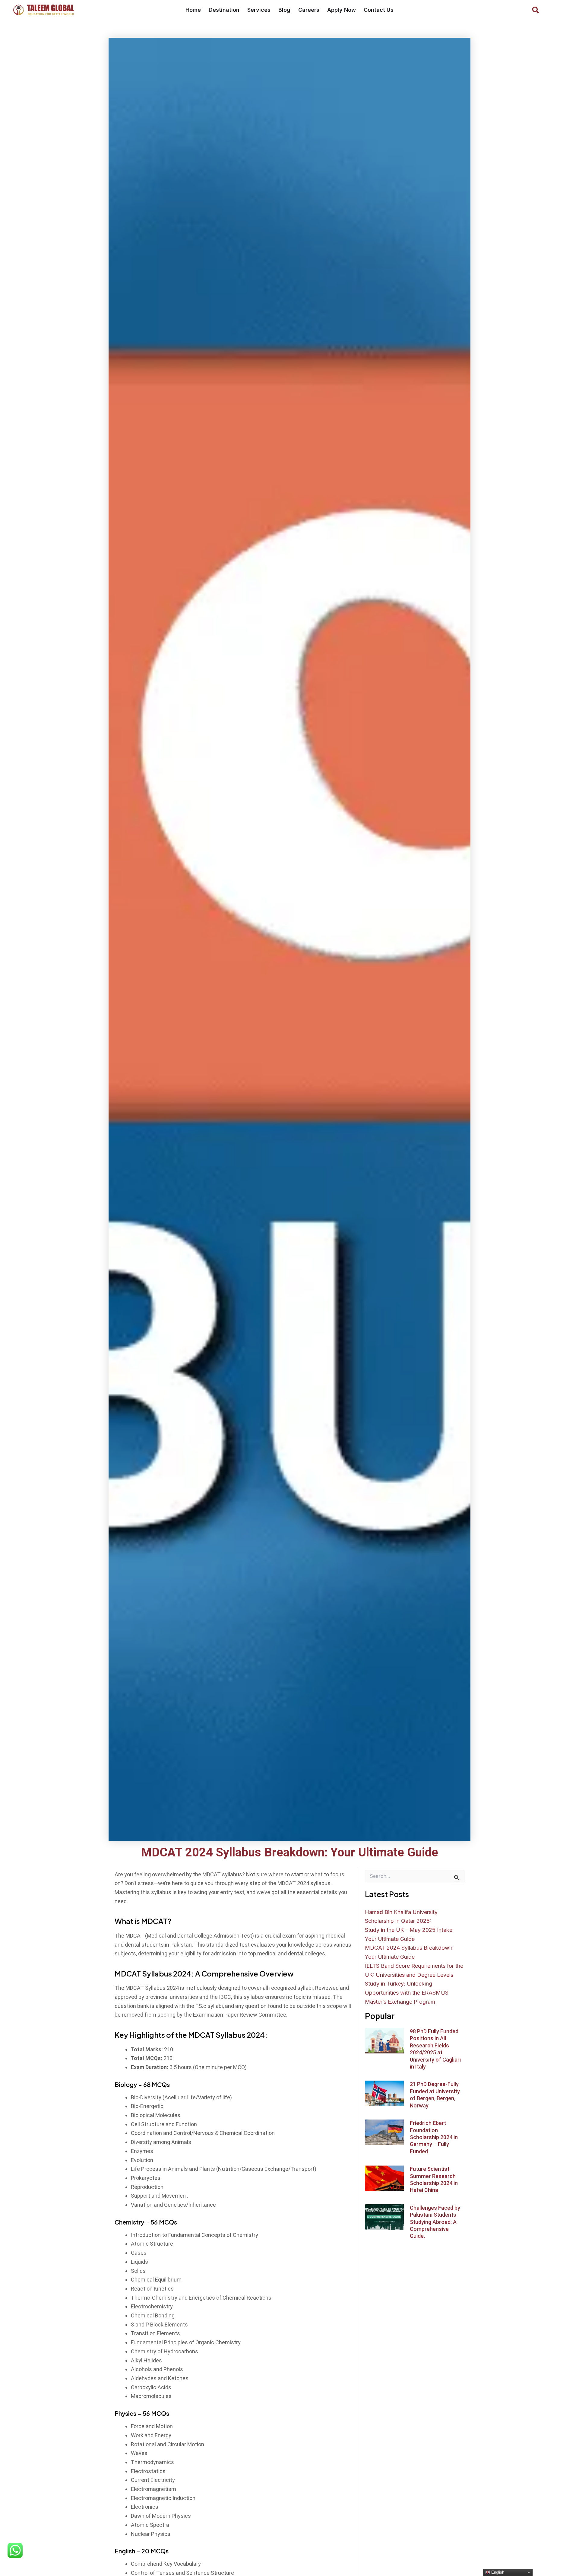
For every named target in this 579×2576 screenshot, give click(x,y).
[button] (536, 10)
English (497, 2572)
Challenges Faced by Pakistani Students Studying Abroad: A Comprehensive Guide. (435, 2222)
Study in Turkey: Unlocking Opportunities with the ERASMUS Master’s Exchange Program (407, 1992)
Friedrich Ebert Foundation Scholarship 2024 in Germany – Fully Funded (434, 2137)
